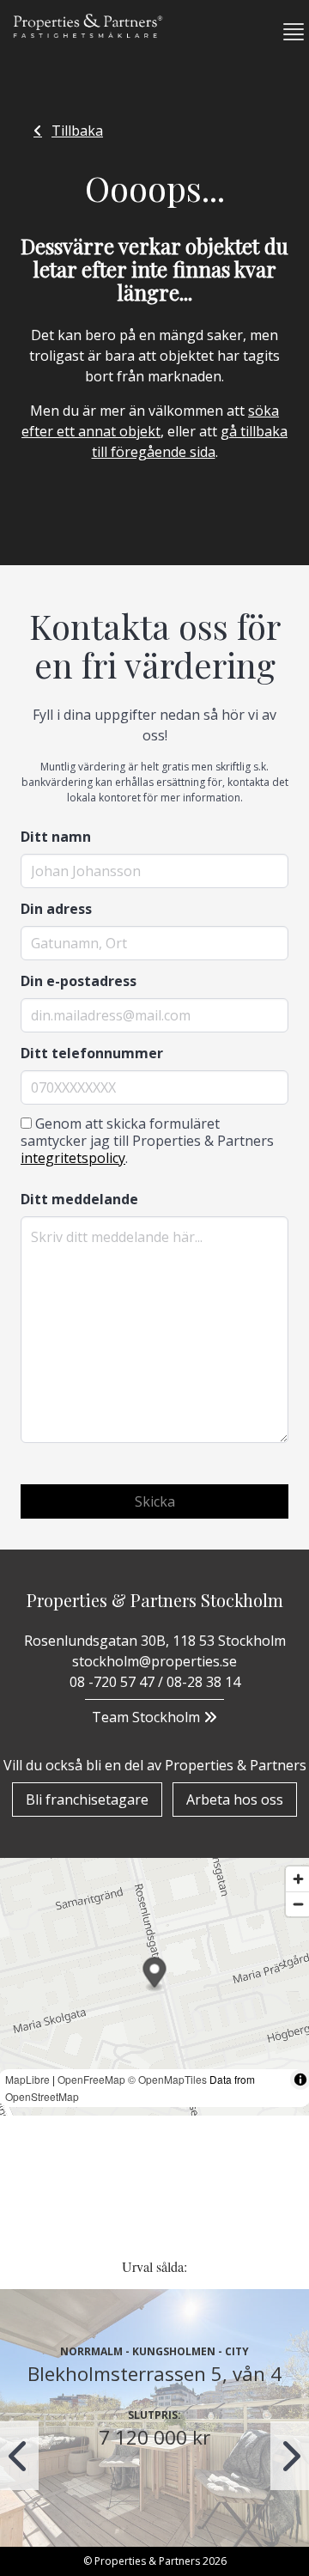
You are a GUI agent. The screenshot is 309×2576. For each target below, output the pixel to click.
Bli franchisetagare (87, 1800)
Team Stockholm (148, 1717)
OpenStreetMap (42, 2096)
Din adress (56, 909)
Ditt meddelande (79, 1199)
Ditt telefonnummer (92, 1053)
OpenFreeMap (91, 2079)
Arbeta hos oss (235, 1800)
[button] (287, 32)
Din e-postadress (79, 981)
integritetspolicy (73, 1158)
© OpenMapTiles (167, 2079)
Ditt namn (56, 837)
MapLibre (27, 2079)
